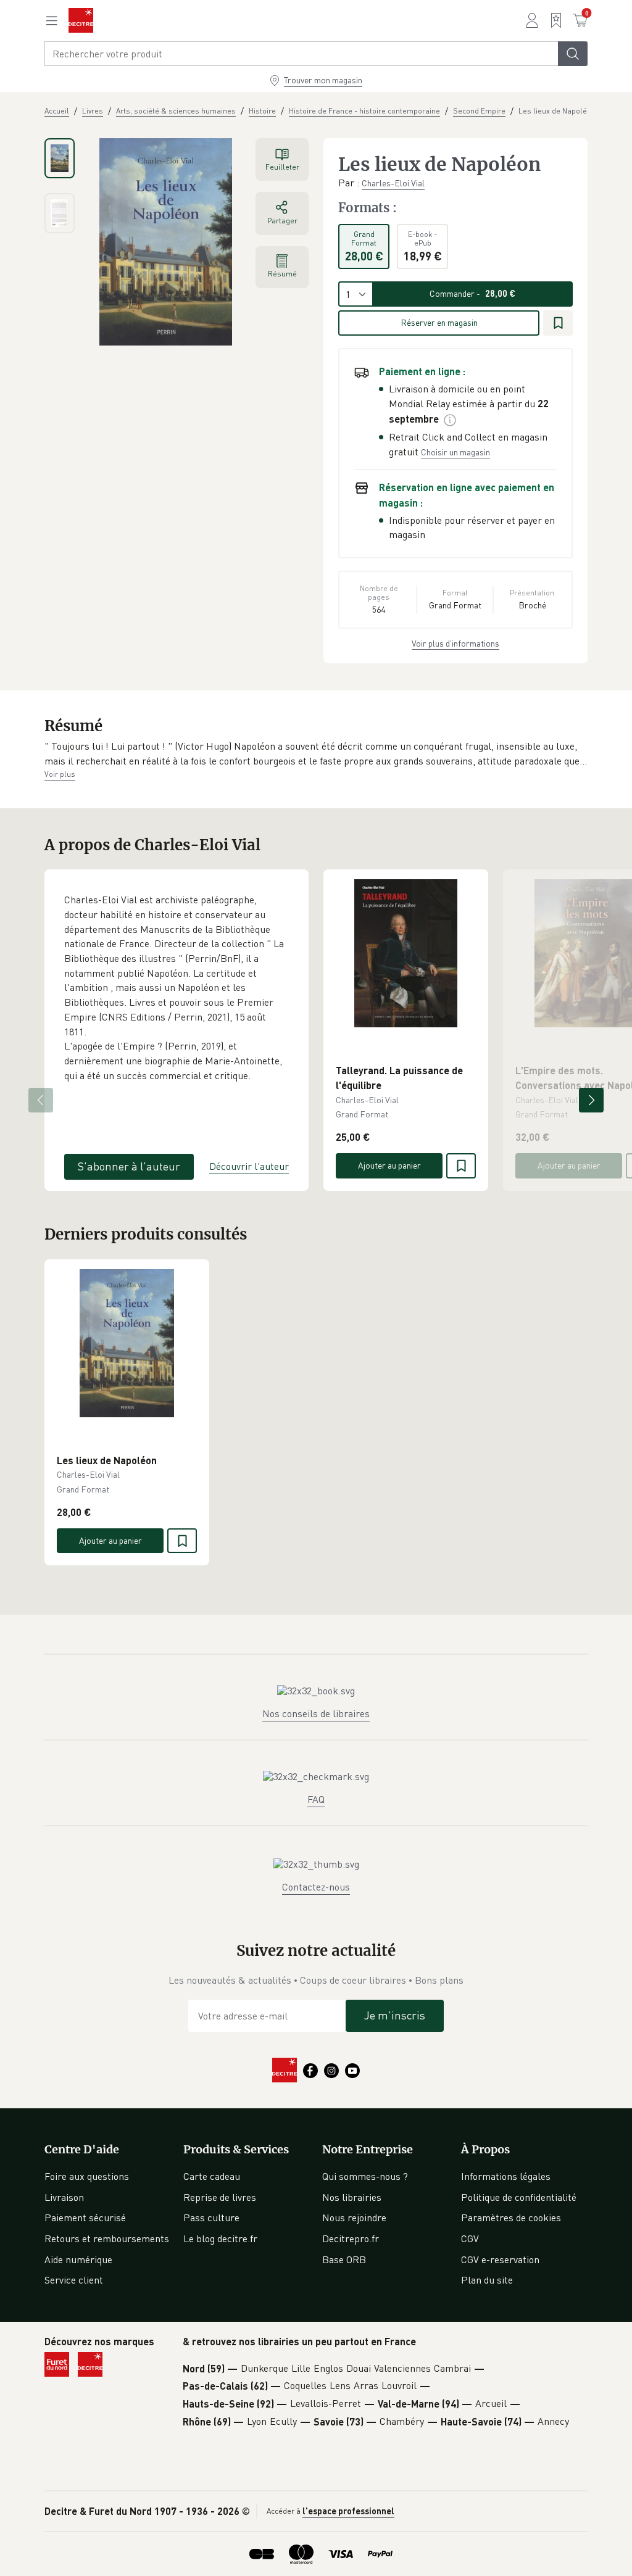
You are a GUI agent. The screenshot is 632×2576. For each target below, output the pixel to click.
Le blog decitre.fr (220, 2238)
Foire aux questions (87, 2176)
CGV (470, 2238)
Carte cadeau (212, 2176)
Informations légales (506, 2176)
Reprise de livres (220, 2197)
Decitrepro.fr (351, 2238)
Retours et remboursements (107, 2238)
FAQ (316, 1799)
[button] (316, 754)
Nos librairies (352, 2197)
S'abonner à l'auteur (129, 1166)
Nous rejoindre (354, 2218)
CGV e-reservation (500, 2259)
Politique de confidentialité (519, 2197)
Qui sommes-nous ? (365, 2176)
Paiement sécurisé (85, 2218)
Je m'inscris (395, 2015)
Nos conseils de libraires (316, 1713)
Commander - (472, 293)
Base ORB (344, 2259)
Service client (74, 2280)
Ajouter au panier (389, 1165)
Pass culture (211, 2218)
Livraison (64, 2197)
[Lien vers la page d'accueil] (81, 20)
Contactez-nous (316, 1887)
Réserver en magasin (439, 322)
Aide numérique (78, 2259)
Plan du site (487, 2280)
